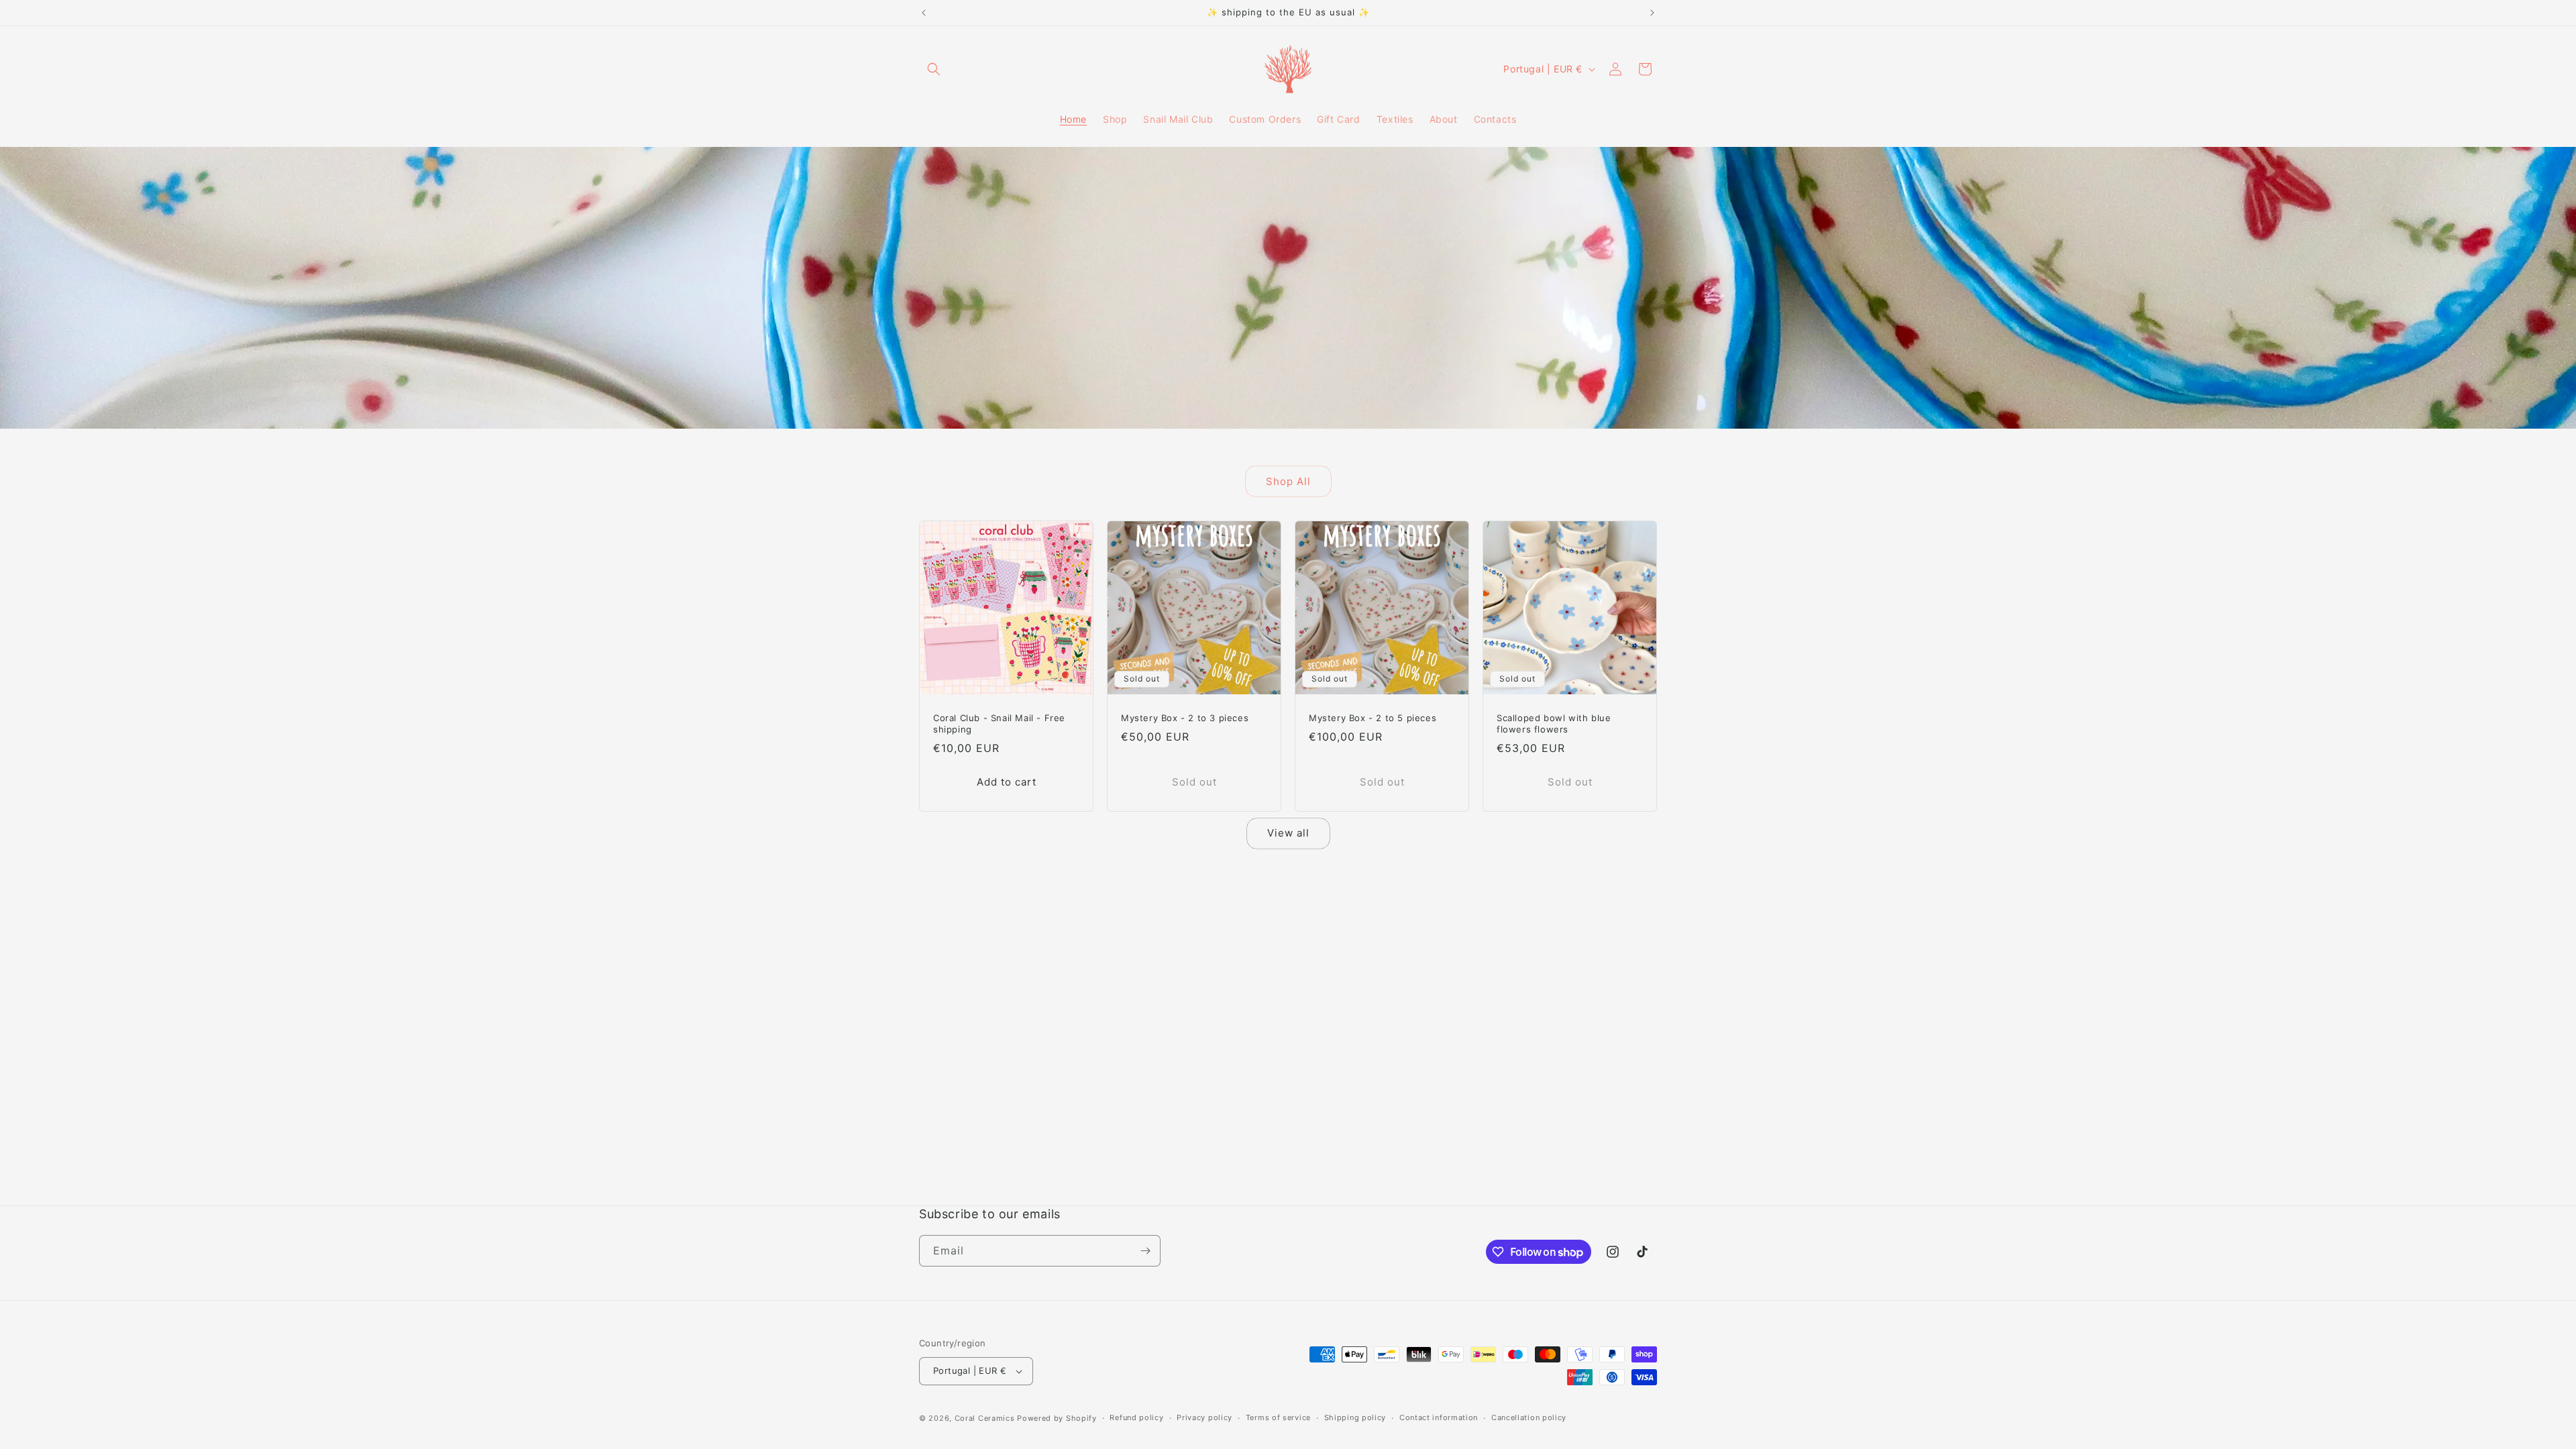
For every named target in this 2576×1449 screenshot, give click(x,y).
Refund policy (1136, 1417)
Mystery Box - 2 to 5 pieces (1373, 718)
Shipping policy (1355, 1417)
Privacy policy (1204, 1417)
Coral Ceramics (985, 1418)
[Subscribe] (1145, 1251)
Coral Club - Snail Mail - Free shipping (999, 723)
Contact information (1439, 1417)
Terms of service (1278, 1417)
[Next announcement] (1652, 13)
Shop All (1288, 481)
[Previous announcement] (924, 13)
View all (1288, 833)
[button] (934, 69)
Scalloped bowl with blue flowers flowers (1554, 723)
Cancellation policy (1529, 1417)
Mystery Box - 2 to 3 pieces (1185, 718)
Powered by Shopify (1057, 1418)
